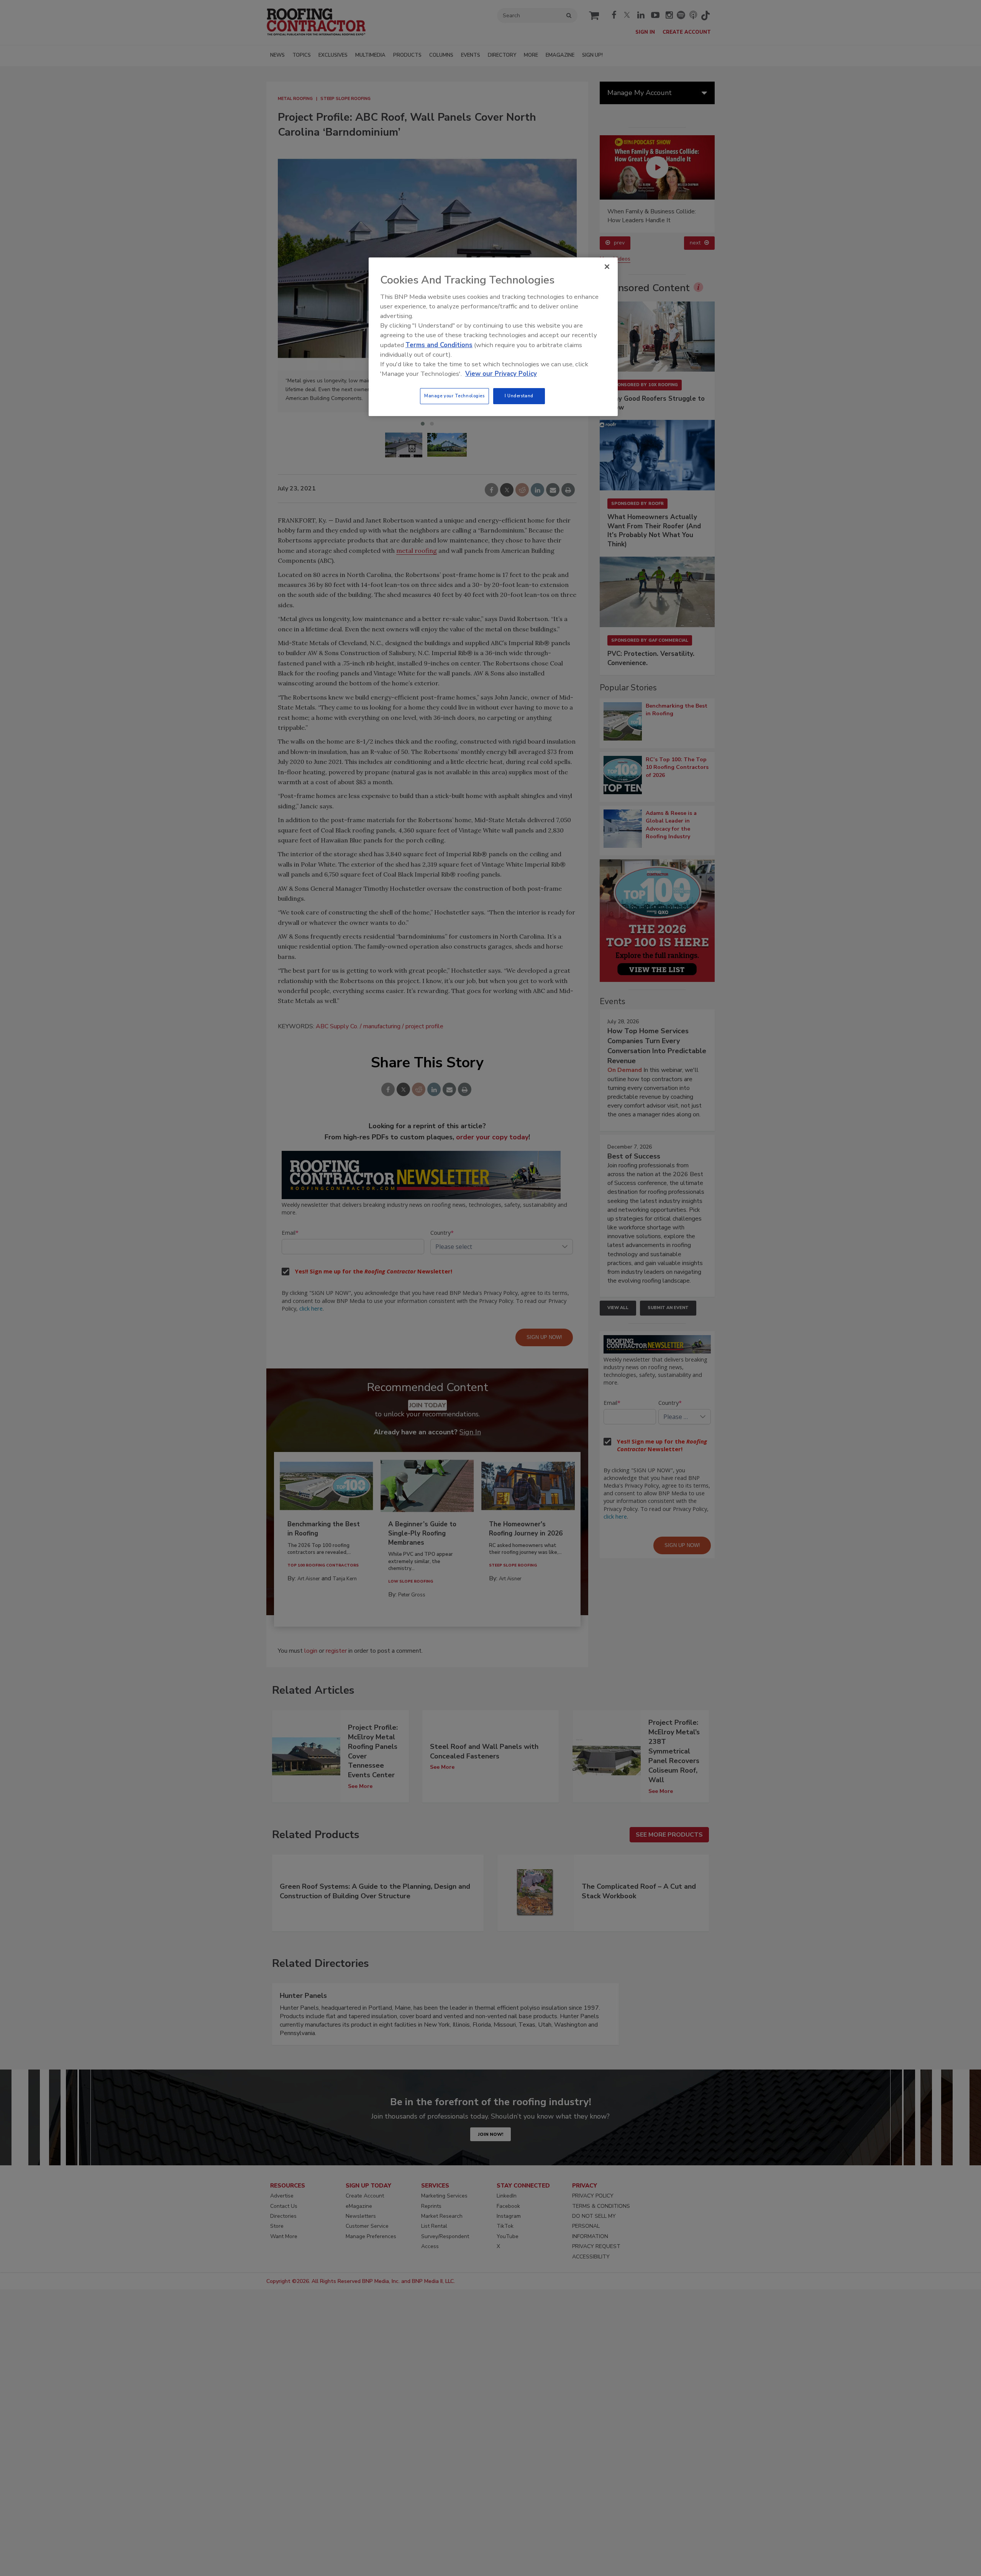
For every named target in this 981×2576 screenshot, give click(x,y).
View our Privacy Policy (501, 374)
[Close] (607, 267)
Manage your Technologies (454, 396)
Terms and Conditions (439, 345)
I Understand (519, 396)
